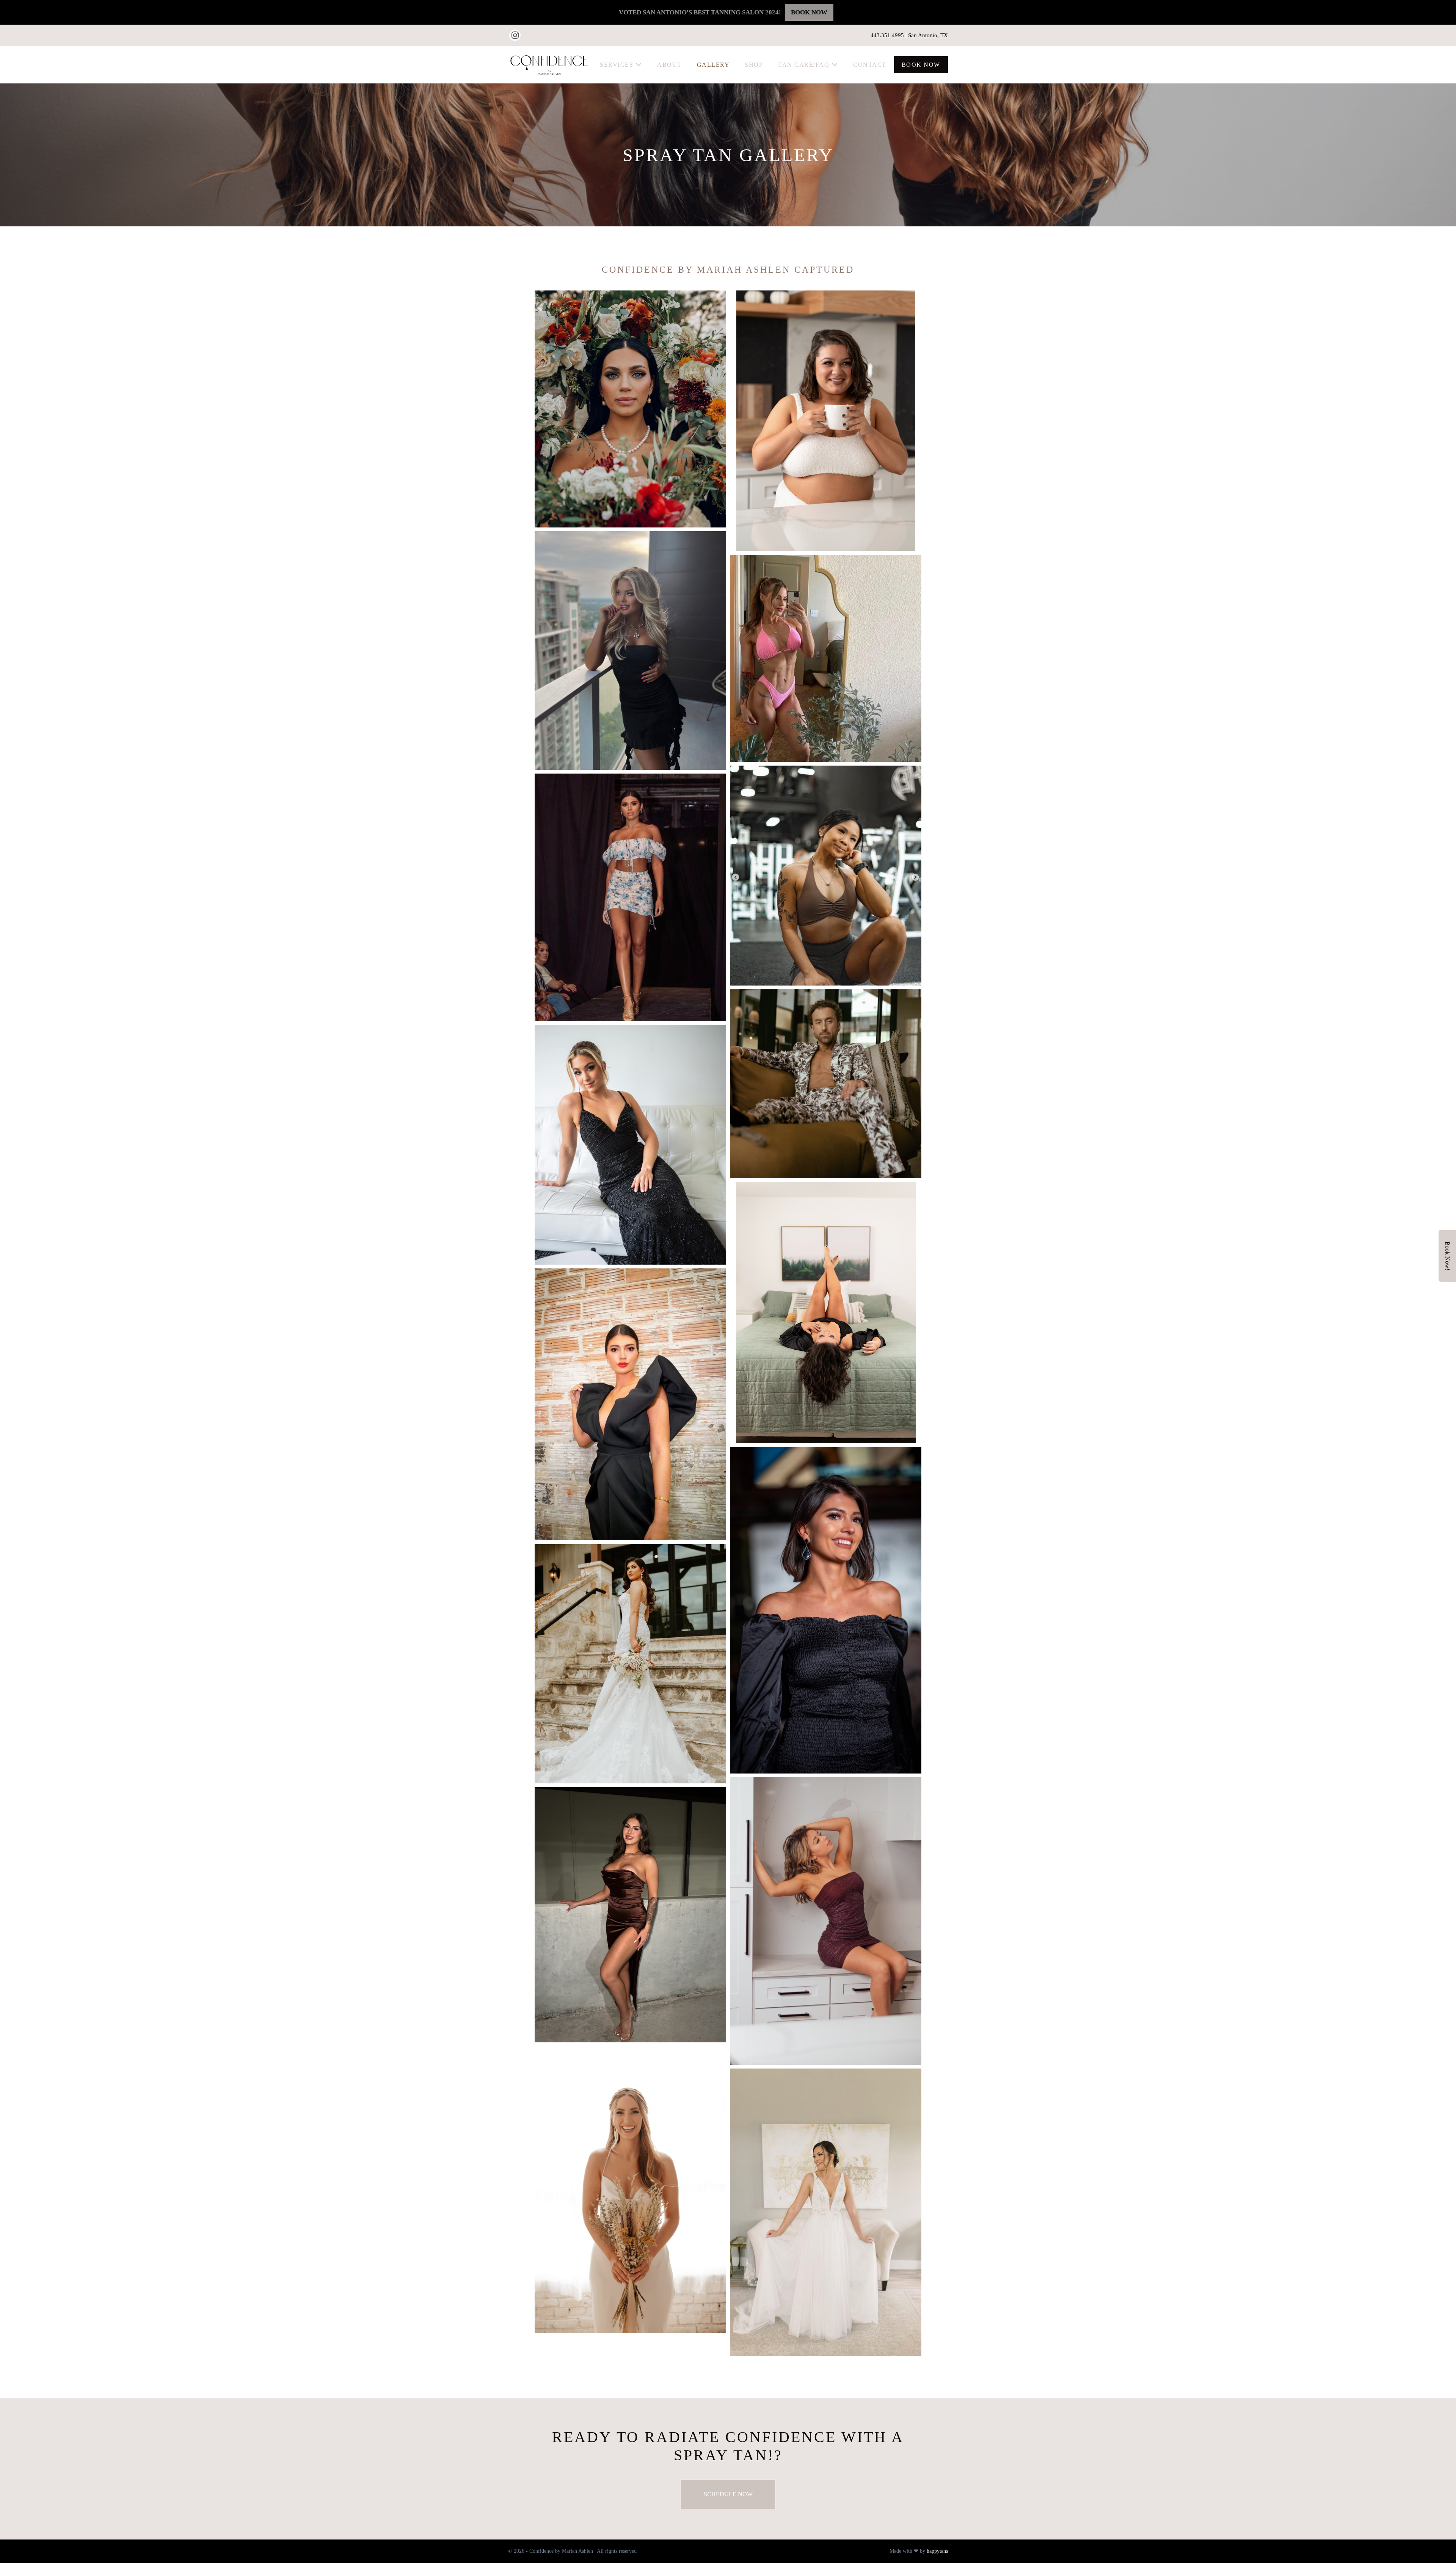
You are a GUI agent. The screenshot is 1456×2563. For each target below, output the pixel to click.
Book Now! (1447, 1256)
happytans (937, 2551)
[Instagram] (515, 35)
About (669, 65)
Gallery (713, 65)
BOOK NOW (809, 12)
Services (618, 65)
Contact (870, 65)
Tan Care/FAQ (805, 65)
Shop (754, 65)
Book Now (921, 65)
